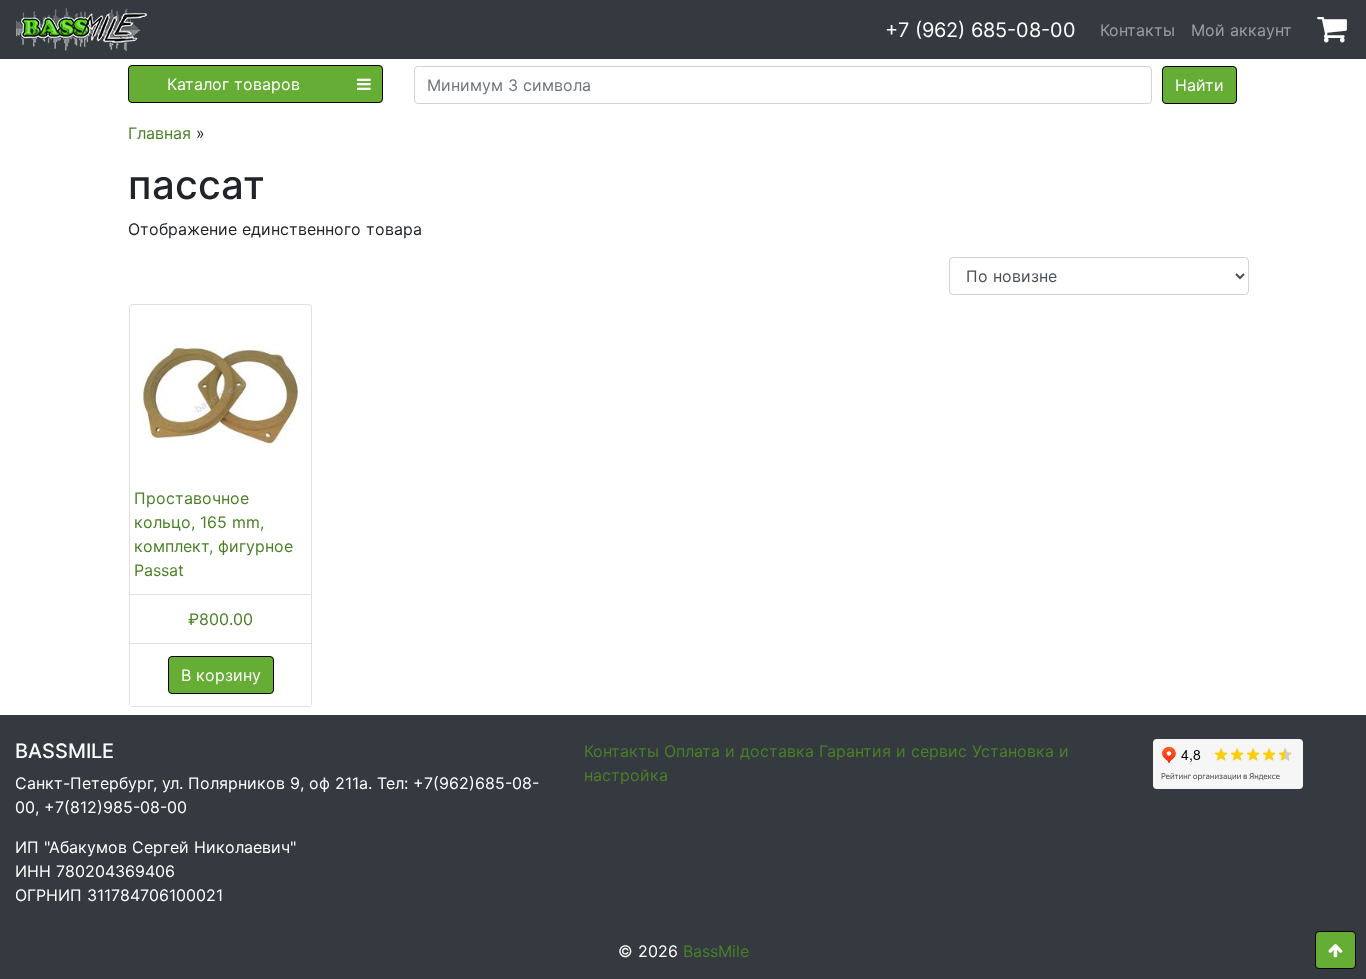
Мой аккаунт (1241, 30)
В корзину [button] (221, 675)
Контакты (1137, 30)
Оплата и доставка (739, 751)
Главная (159, 133)
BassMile (716, 951)
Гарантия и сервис (893, 751)
